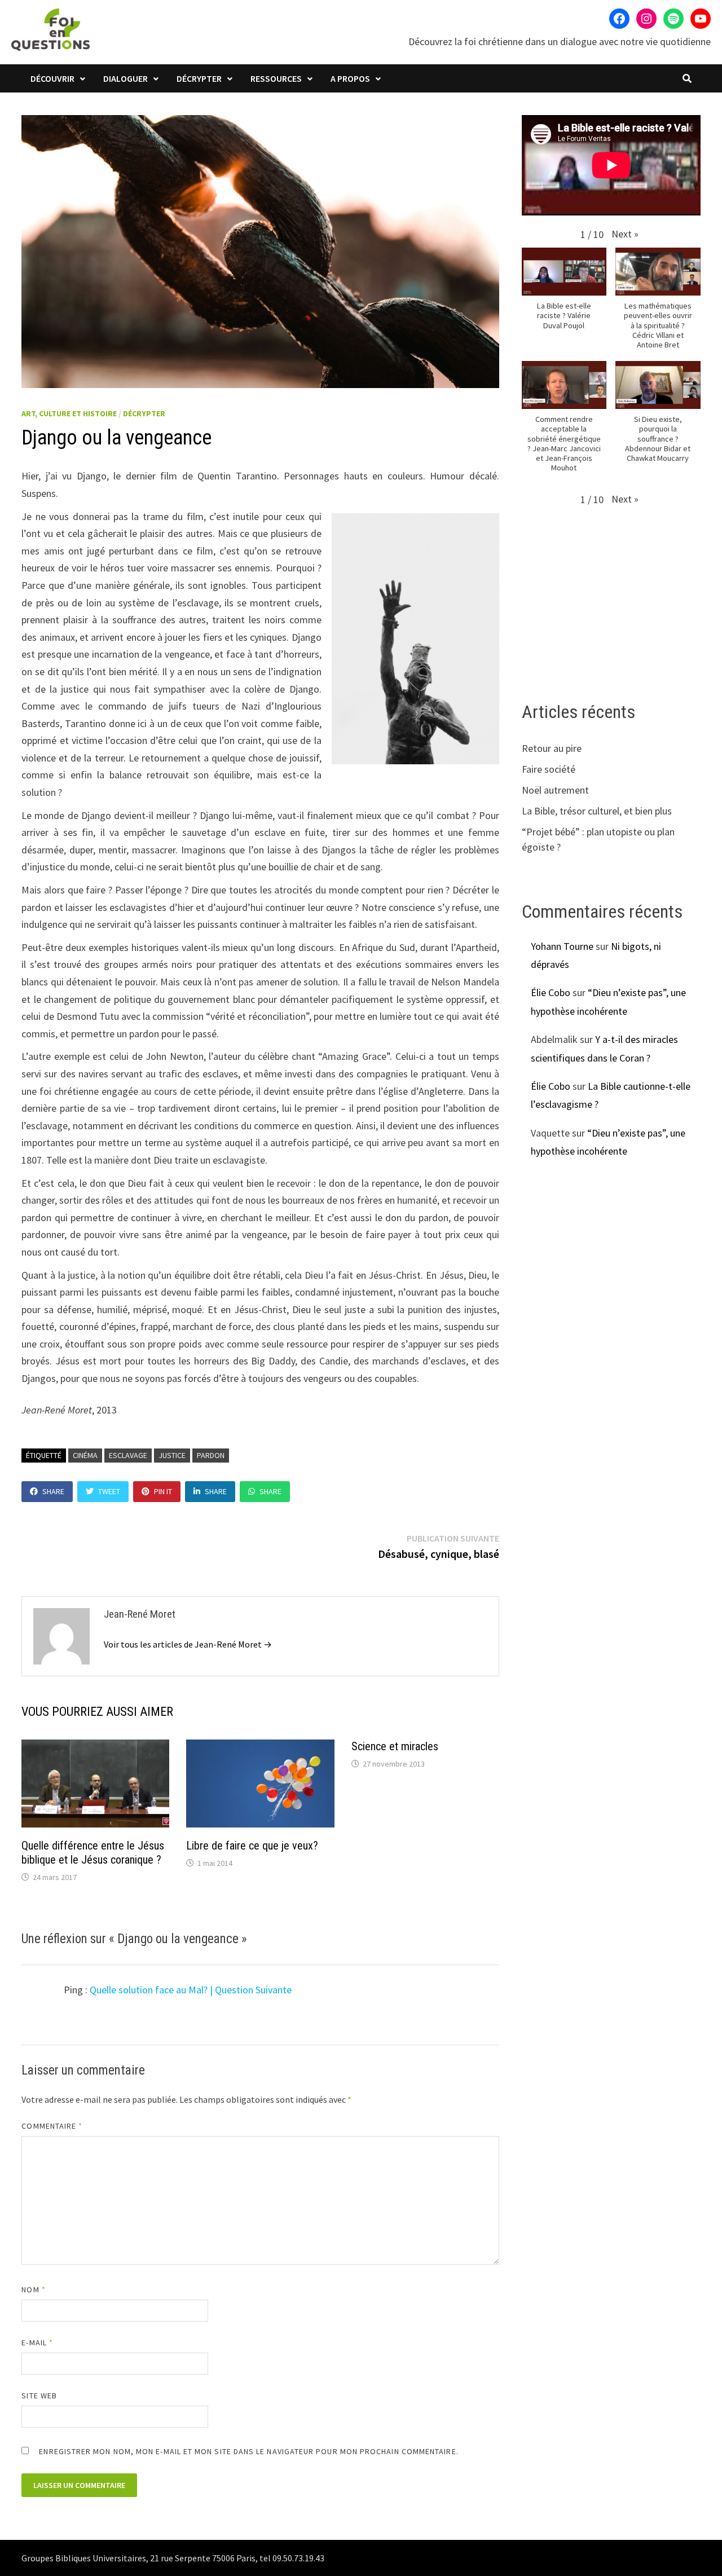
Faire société (549, 769)
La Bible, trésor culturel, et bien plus (597, 811)
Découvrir (52, 78)
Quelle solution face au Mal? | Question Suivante (191, 1990)
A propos (350, 78)
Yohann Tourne (562, 946)
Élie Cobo (551, 992)
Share (53, 1491)
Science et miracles (395, 1746)
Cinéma (85, 1455)
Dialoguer (126, 78)
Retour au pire (552, 748)
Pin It (163, 1491)
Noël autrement (555, 790)
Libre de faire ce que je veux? (252, 1846)
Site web (39, 2396)
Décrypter (199, 78)
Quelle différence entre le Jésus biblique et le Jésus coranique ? (93, 1853)
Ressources (276, 78)
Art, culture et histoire (69, 413)
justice (172, 1455)
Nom (33, 2289)
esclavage (128, 1455)
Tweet (109, 1491)
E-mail (37, 2342)
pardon (211, 1455)
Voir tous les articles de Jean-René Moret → (188, 1644)
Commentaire (52, 2126)
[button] (625, 234)
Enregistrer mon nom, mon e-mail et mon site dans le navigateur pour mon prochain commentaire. (248, 2451)
